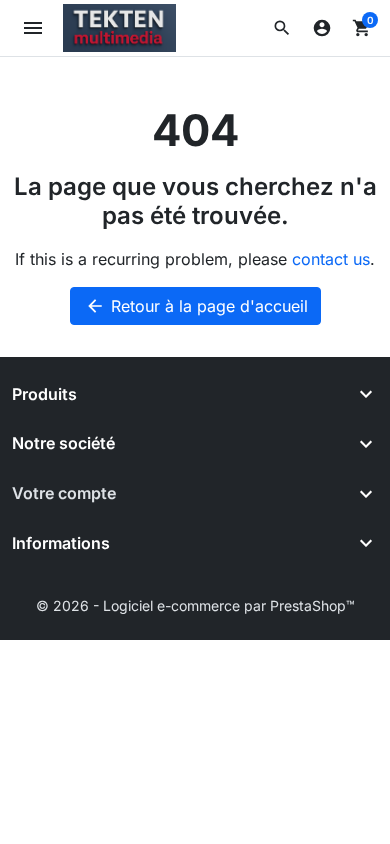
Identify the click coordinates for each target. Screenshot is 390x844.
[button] (282, 28)
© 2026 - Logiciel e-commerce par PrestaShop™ (195, 605)
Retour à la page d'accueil (196, 306)
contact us (331, 259)
